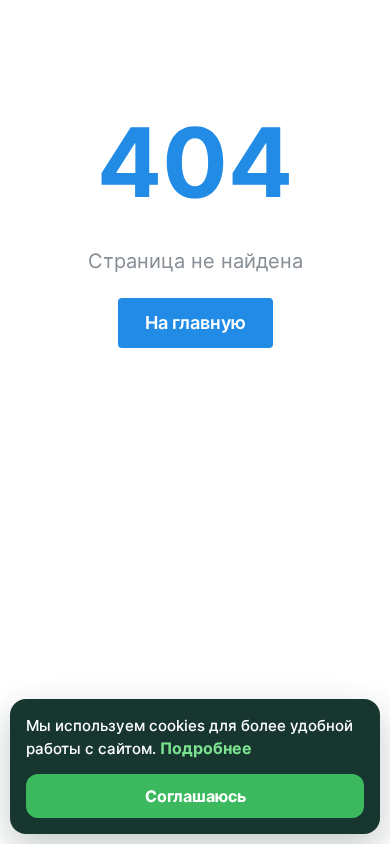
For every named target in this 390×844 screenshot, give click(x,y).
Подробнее (206, 748)
